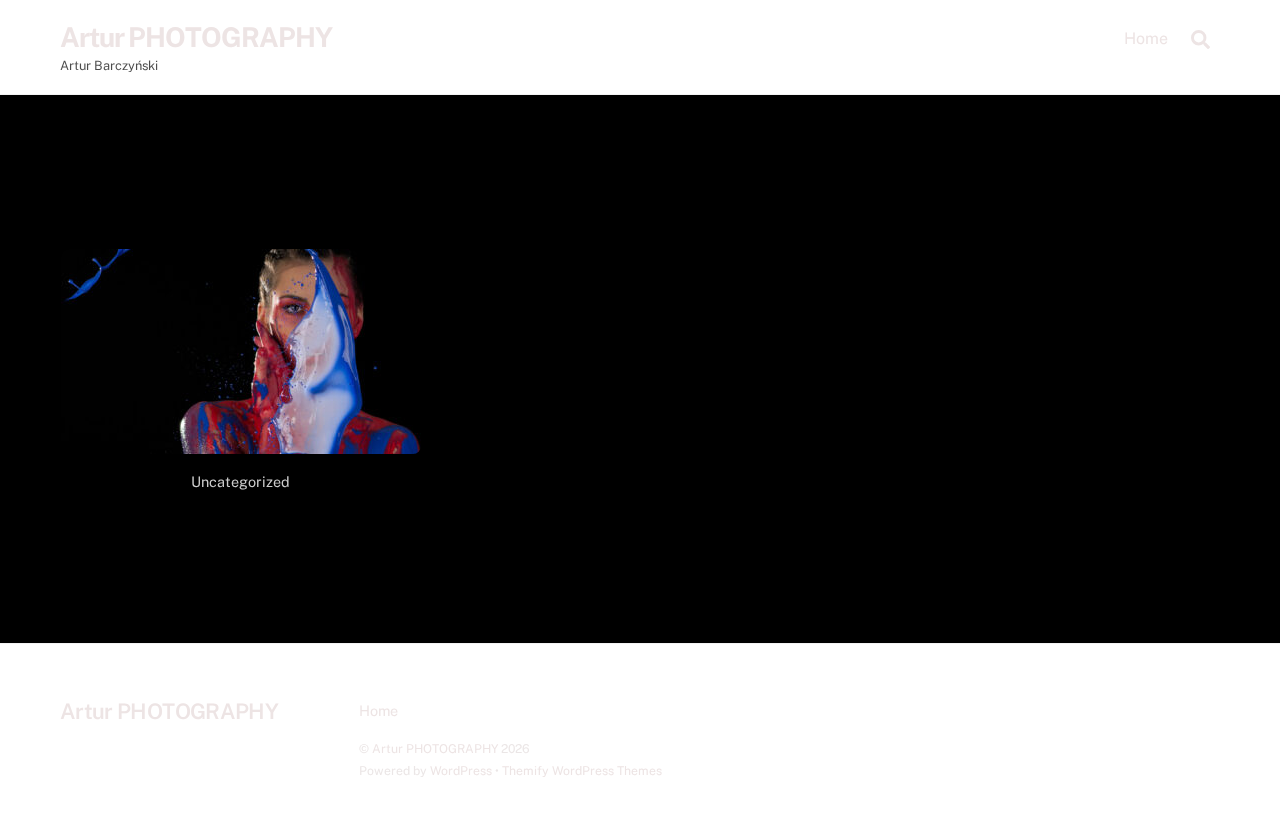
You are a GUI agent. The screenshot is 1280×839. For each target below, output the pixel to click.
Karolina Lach (241, 517)
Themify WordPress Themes (582, 770)
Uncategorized (240, 481)
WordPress (461, 770)
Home (1146, 38)
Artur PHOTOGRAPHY (435, 748)
